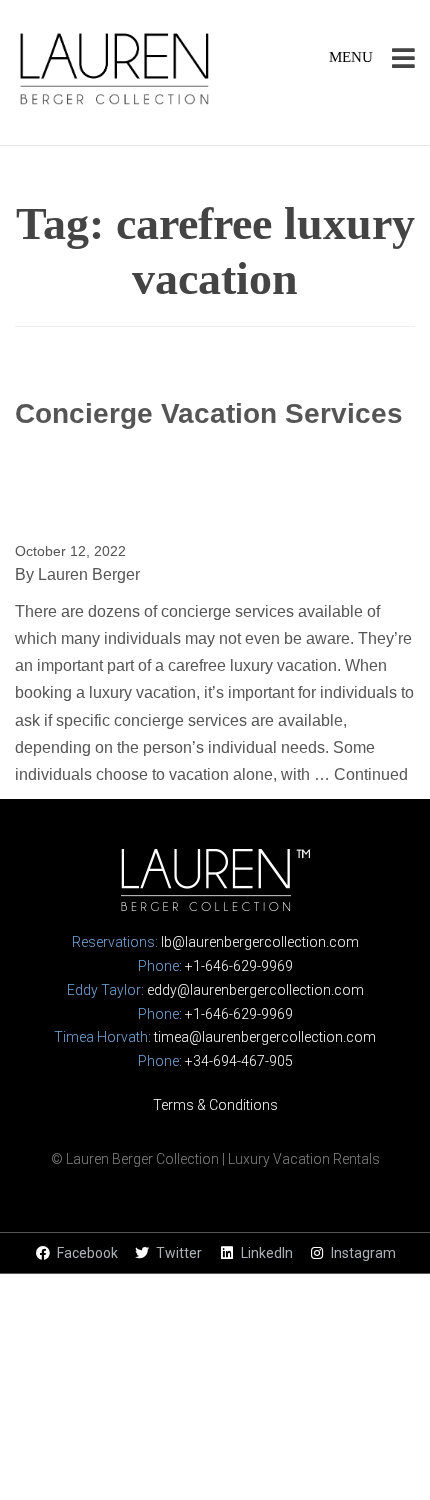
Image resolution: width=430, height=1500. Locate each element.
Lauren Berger (89, 574)
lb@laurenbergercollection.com (260, 942)
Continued (371, 774)
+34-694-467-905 (239, 1061)
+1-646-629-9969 (239, 966)
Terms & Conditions (215, 1105)
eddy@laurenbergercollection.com (255, 990)
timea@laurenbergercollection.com (265, 1037)
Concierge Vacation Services (209, 413)
